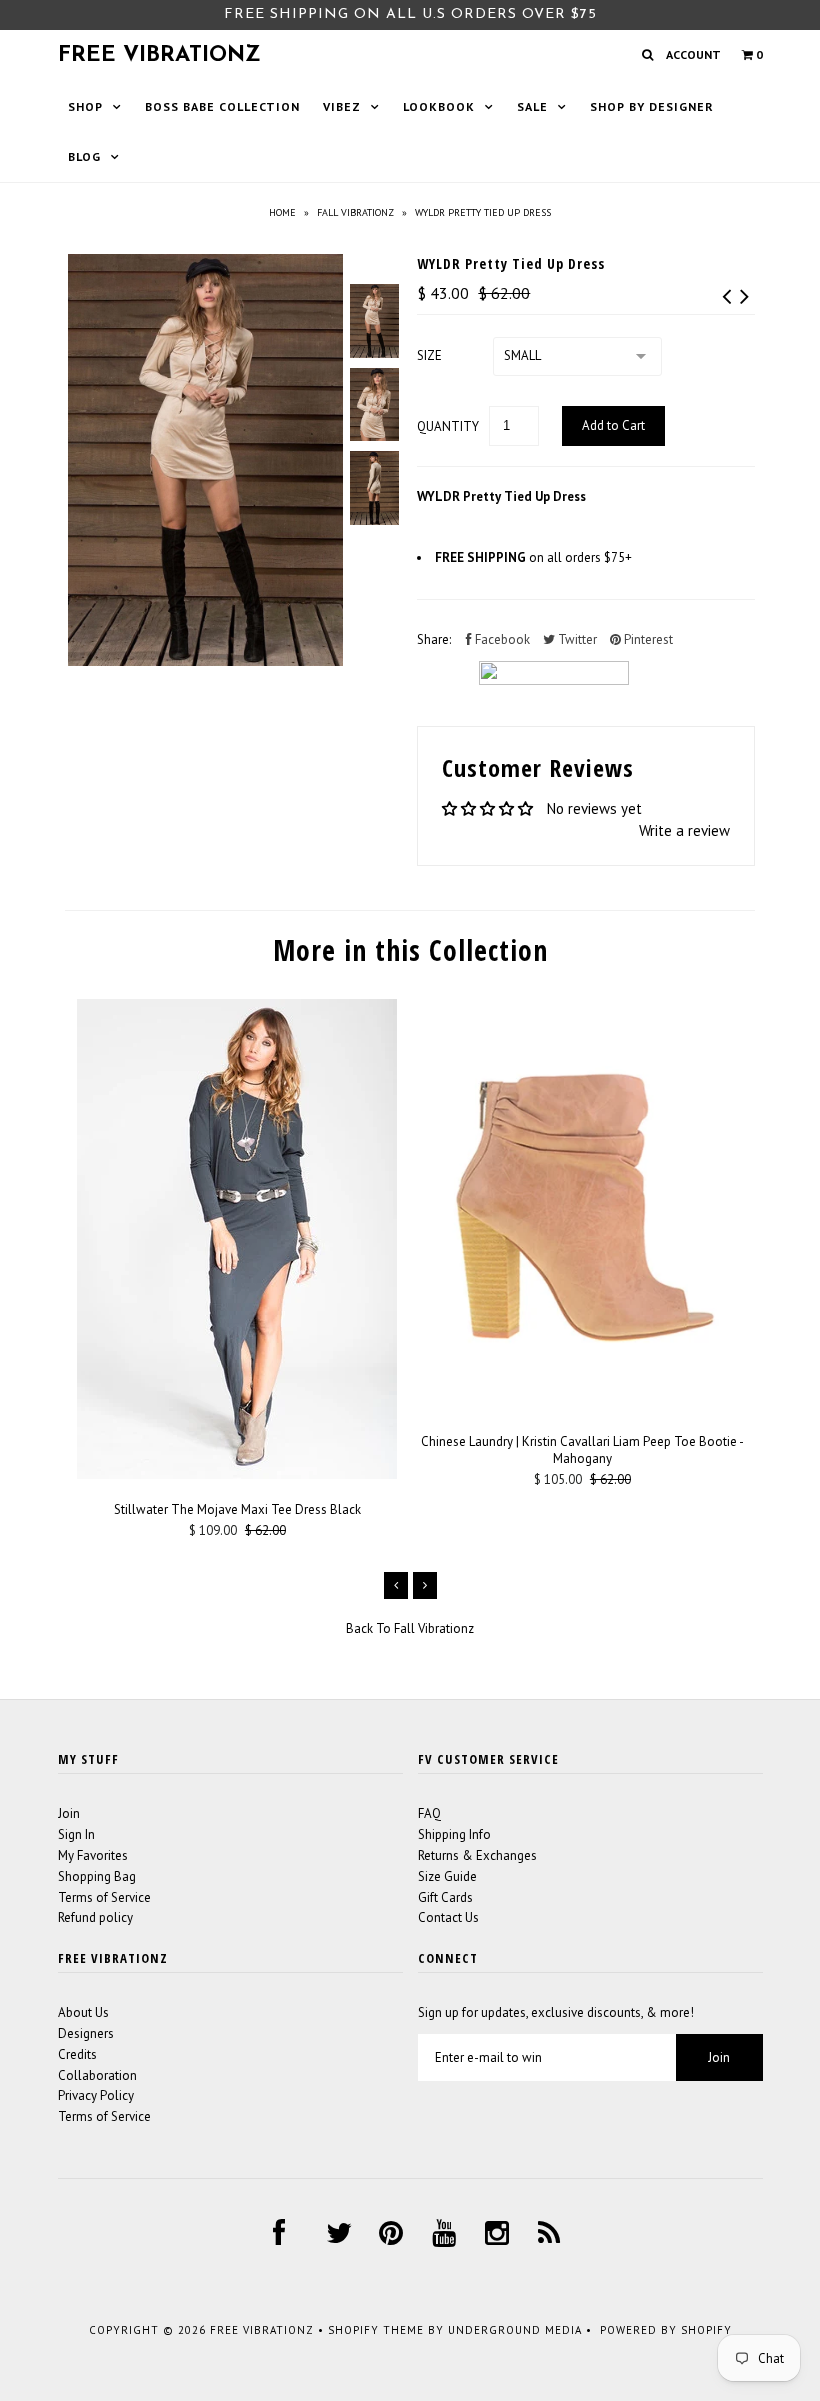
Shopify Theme (376, 2330)
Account (693, 54)
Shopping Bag (97, 1876)
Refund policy (95, 1917)
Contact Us (448, 1917)
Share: (434, 639)
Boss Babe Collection (222, 106)
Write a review (684, 830)
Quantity (448, 426)
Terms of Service (104, 1897)
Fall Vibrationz (355, 212)
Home (282, 212)
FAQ (429, 1813)
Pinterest (647, 639)
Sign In (76, 1834)
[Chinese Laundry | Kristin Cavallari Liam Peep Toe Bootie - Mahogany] (582, 1406)
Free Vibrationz (159, 55)
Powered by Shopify (666, 2330)
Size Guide (447, 1876)
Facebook (501, 639)
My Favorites (93, 1855)
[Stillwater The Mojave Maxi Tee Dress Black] (237, 1474)
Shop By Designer (652, 106)
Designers (86, 2033)
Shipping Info (454, 1834)
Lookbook (439, 106)
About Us (83, 2012)
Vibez (342, 106)
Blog (84, 156)
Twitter (576, 639)
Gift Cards (445, 1897)
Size (429, 355)
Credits (77, 2054)
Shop (85, 106)
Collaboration (97, 2075)
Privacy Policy (96, 2095)
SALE (532, 106)
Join (69, 1813)
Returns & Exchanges (477, 1855)
